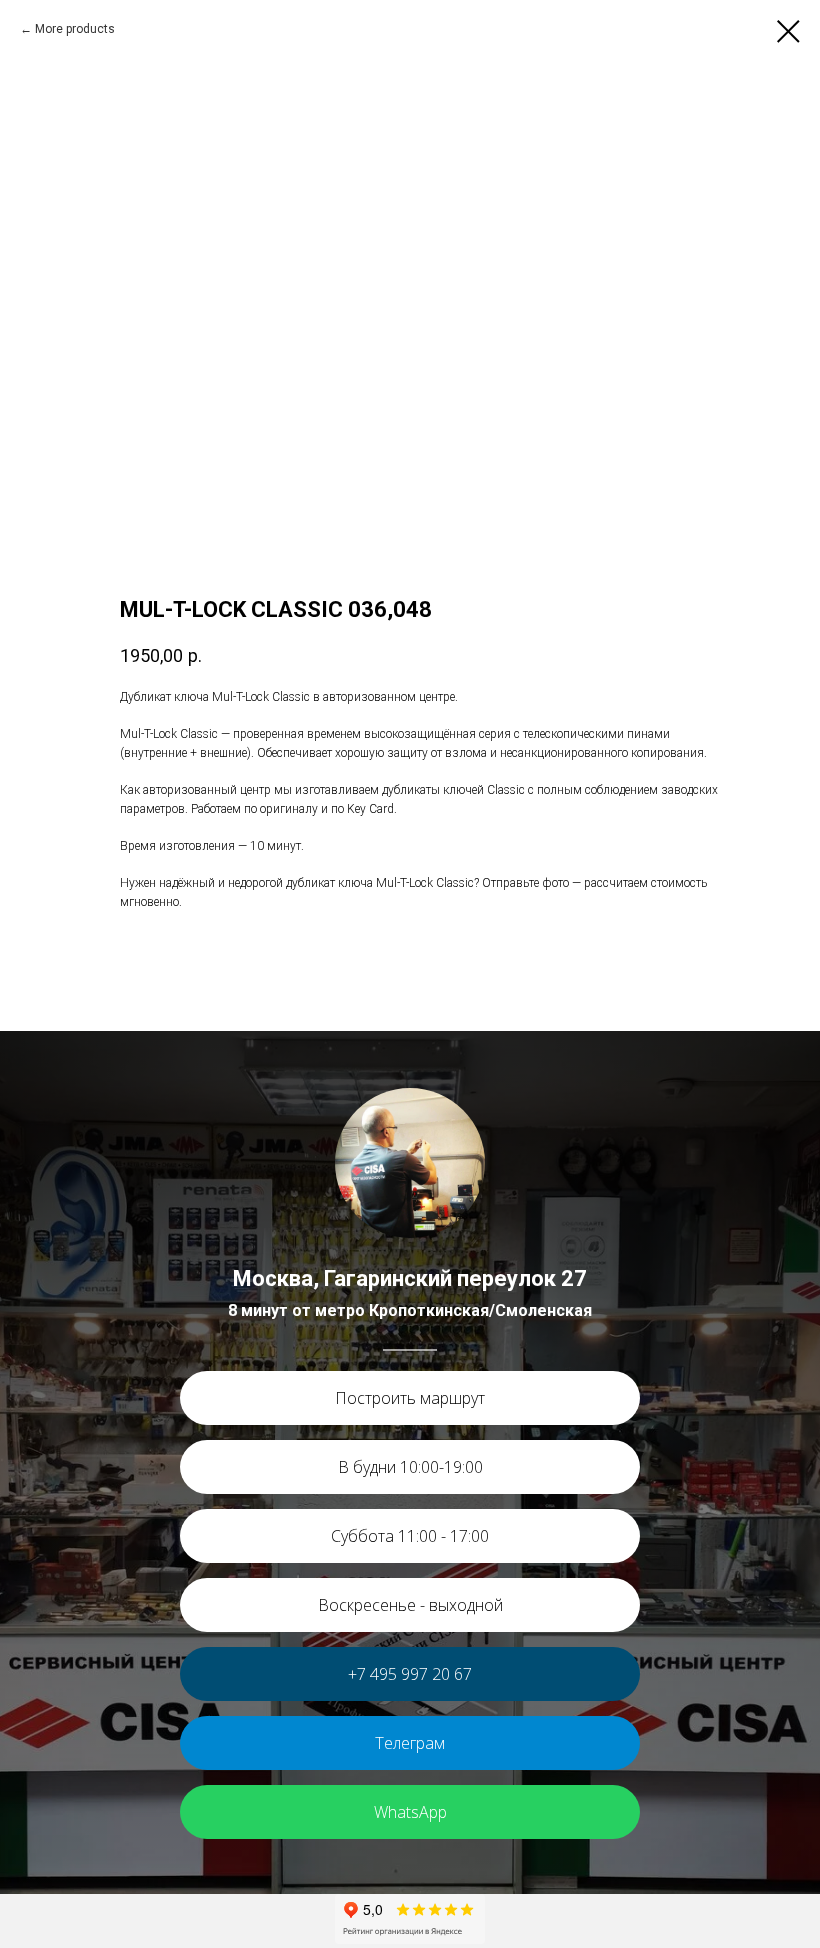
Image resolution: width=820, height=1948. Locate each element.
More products (75, 29)
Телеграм (410, 1743)
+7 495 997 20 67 (410, 1674)
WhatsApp (410, 1812)
